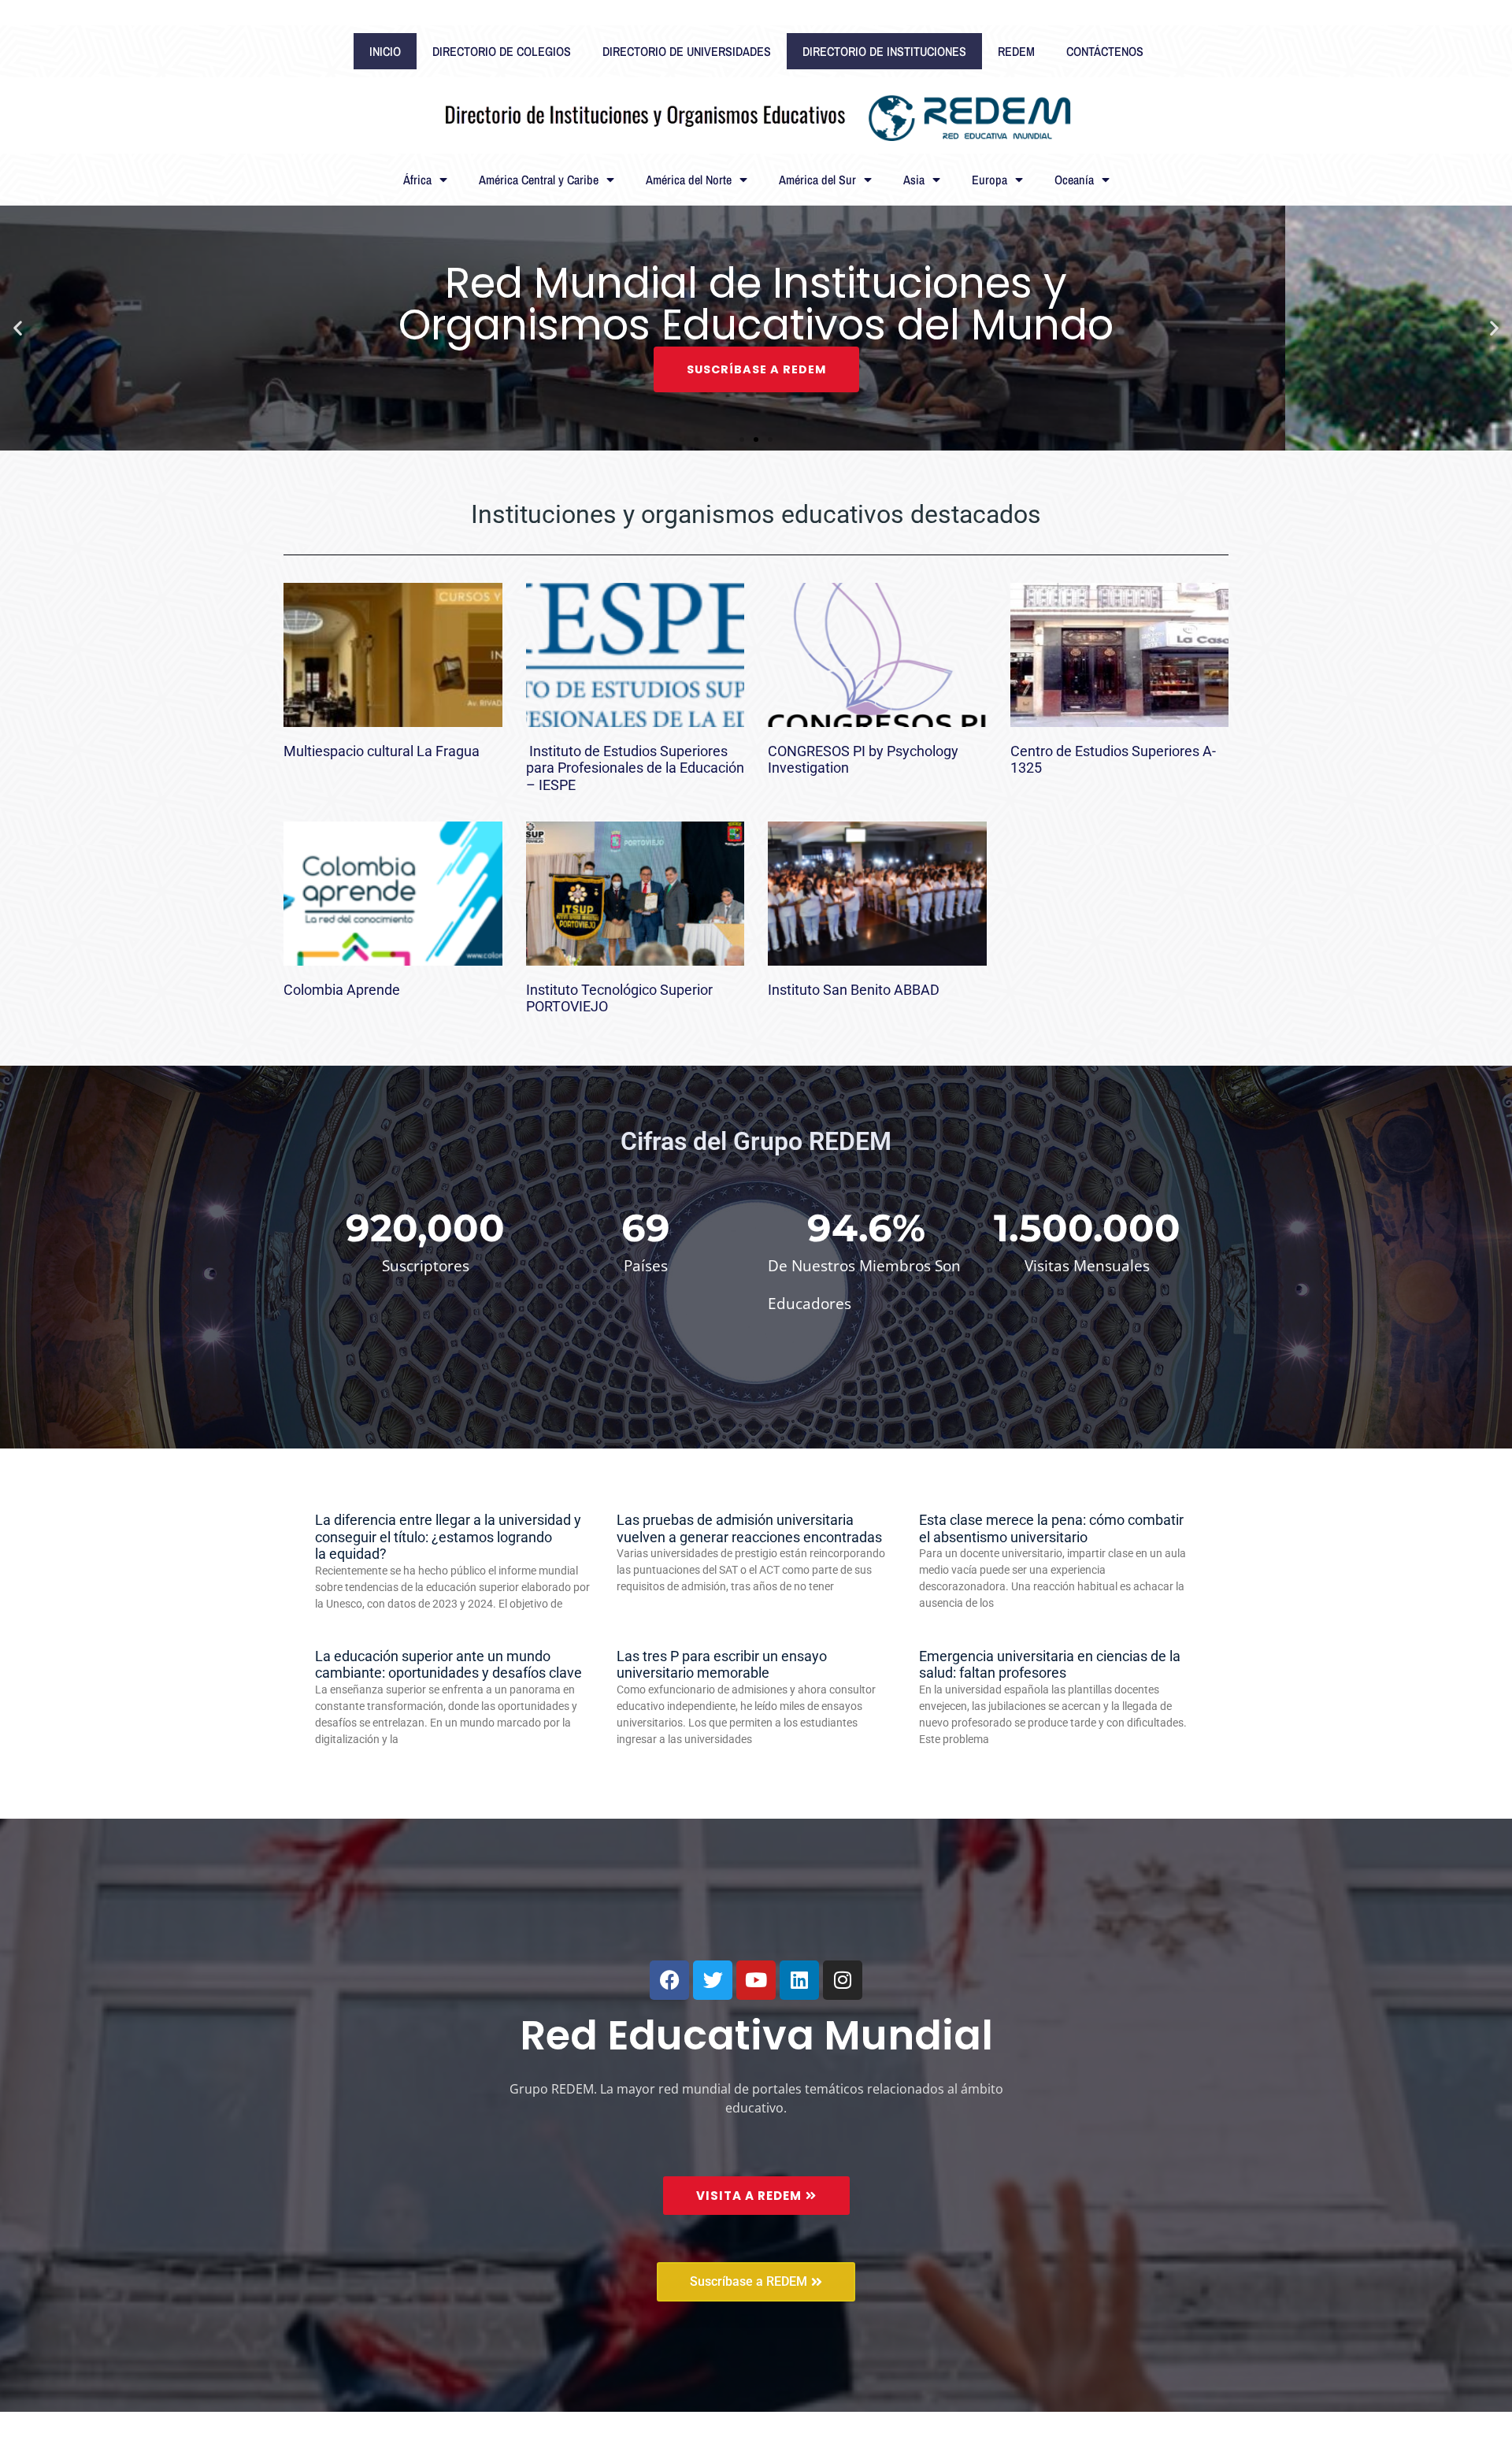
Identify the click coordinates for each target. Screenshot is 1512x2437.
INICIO (385, 51)
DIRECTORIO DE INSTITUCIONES (884, 51)
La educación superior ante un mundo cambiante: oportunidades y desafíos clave (448, 1665)
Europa (989, 180)
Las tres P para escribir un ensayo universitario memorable (722, 1665)
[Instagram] (843, 1980)
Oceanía (1074, 180)
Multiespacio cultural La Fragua (382, 751)
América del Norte (689, 180)
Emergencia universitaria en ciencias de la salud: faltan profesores (1050, 1665)
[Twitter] (713, 1980)
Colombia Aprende (342, 990)
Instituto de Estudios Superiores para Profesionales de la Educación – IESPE (635, 768)
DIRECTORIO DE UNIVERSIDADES (687, 51)
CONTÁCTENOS (1105, 51)
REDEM (1016, 51)
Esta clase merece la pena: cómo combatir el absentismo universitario (1051, 1528)
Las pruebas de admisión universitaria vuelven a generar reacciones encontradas (749, 1528)
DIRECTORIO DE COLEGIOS (502, 51)
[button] (18, 328)
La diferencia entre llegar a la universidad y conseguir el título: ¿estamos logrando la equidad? (448, 1537)
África (417, 180)
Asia (914, 180)
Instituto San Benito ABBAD (854, 990)
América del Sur (817, 180)
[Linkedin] (799, 1980)
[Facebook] (669, 1980)
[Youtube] (756, 1980)
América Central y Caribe (539, 180)
